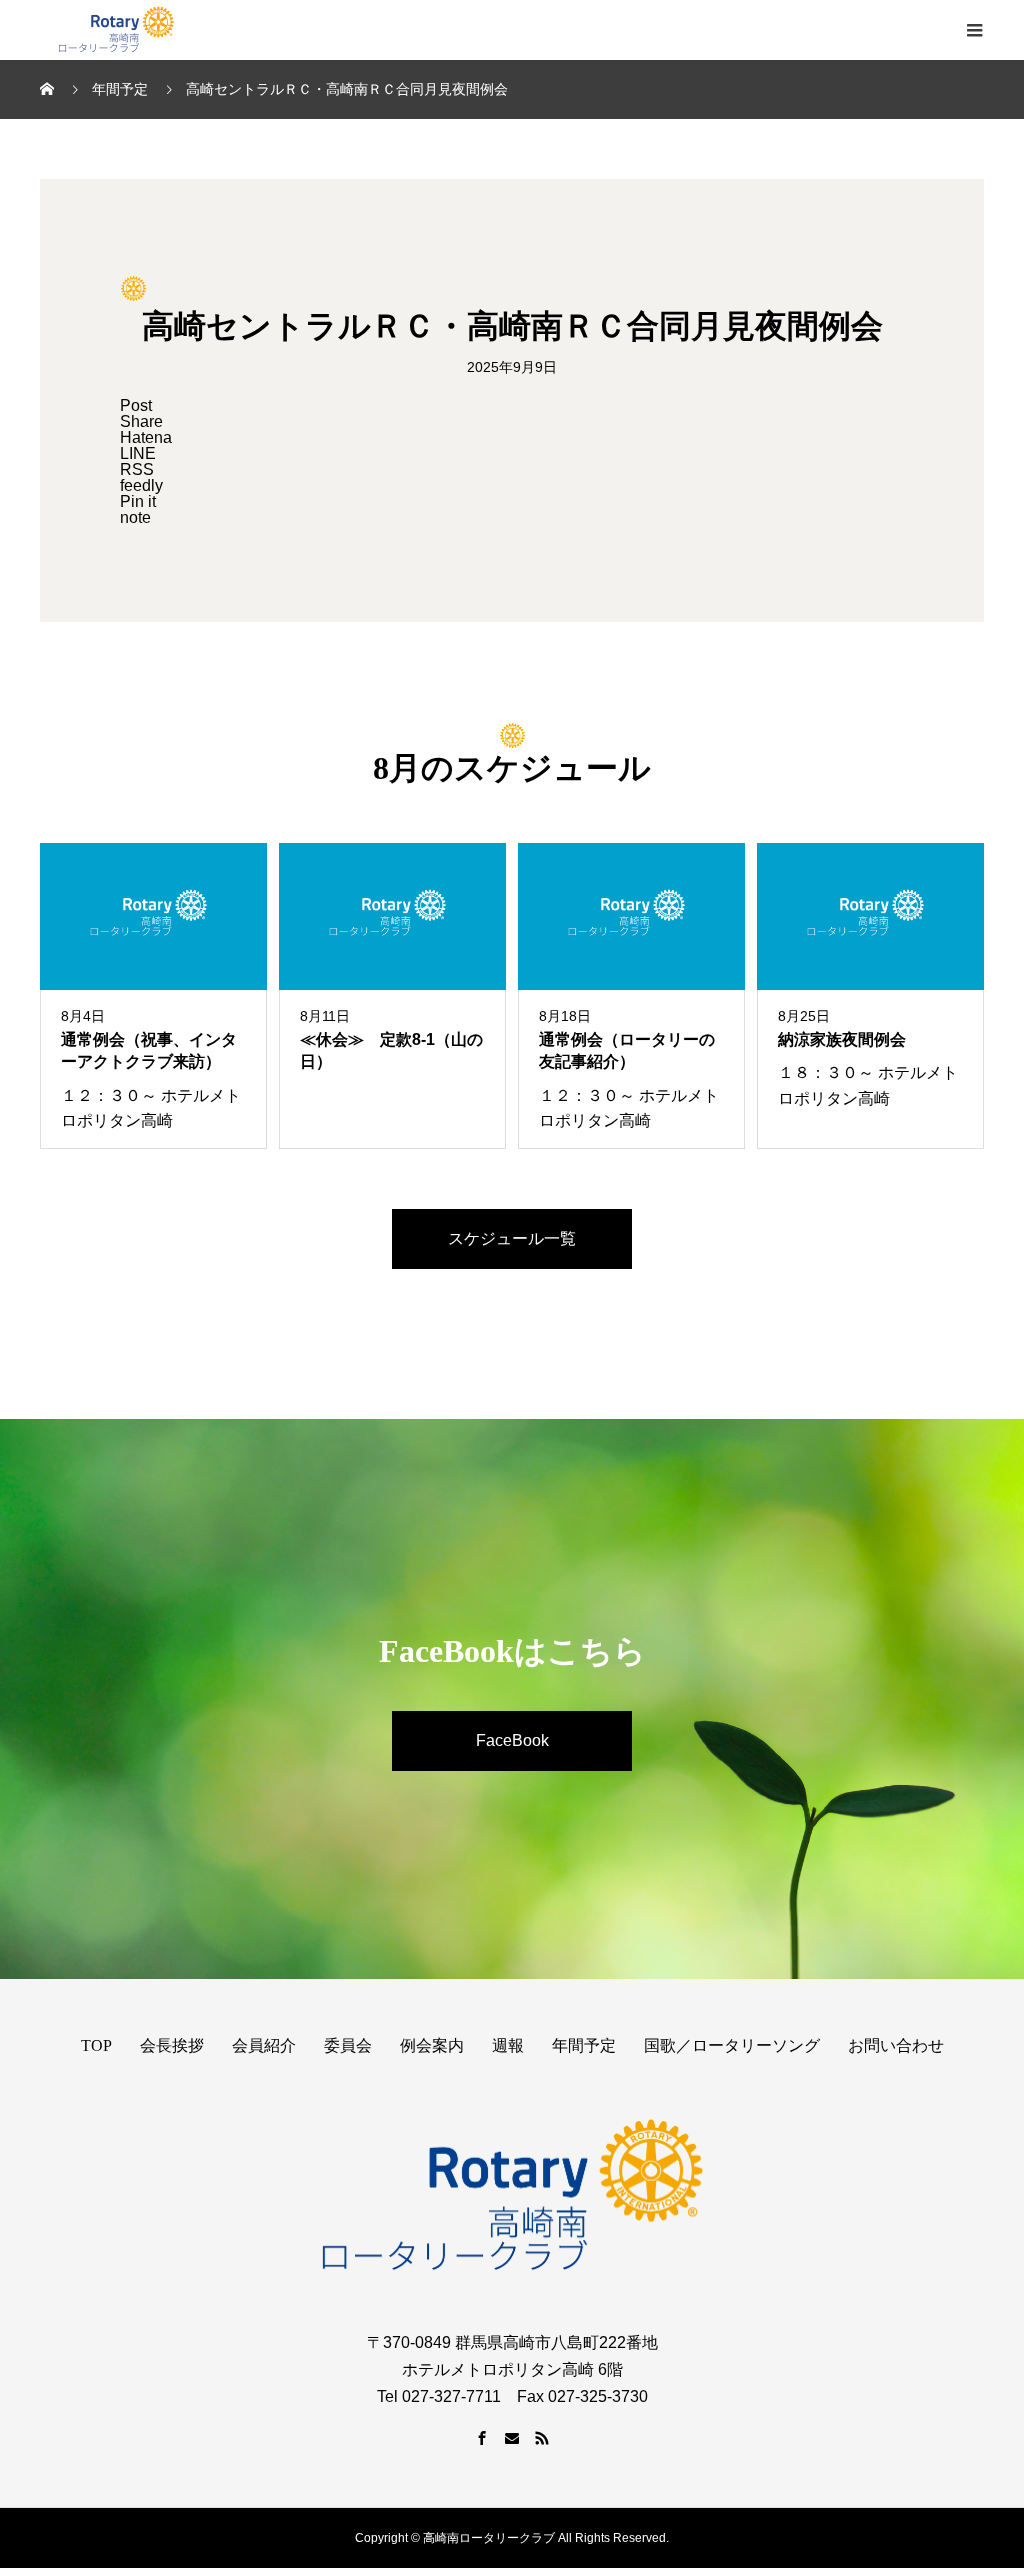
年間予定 (584, 2045)
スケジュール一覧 (512, 1238)
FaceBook (512, 1740)
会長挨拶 (172, 2045)
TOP (96, 2045)
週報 (508, 2045)
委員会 (348, 2045)
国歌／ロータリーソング (732, 2045)
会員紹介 (264, 2045)
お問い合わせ (896, 2045)
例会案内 (432, 2045)
